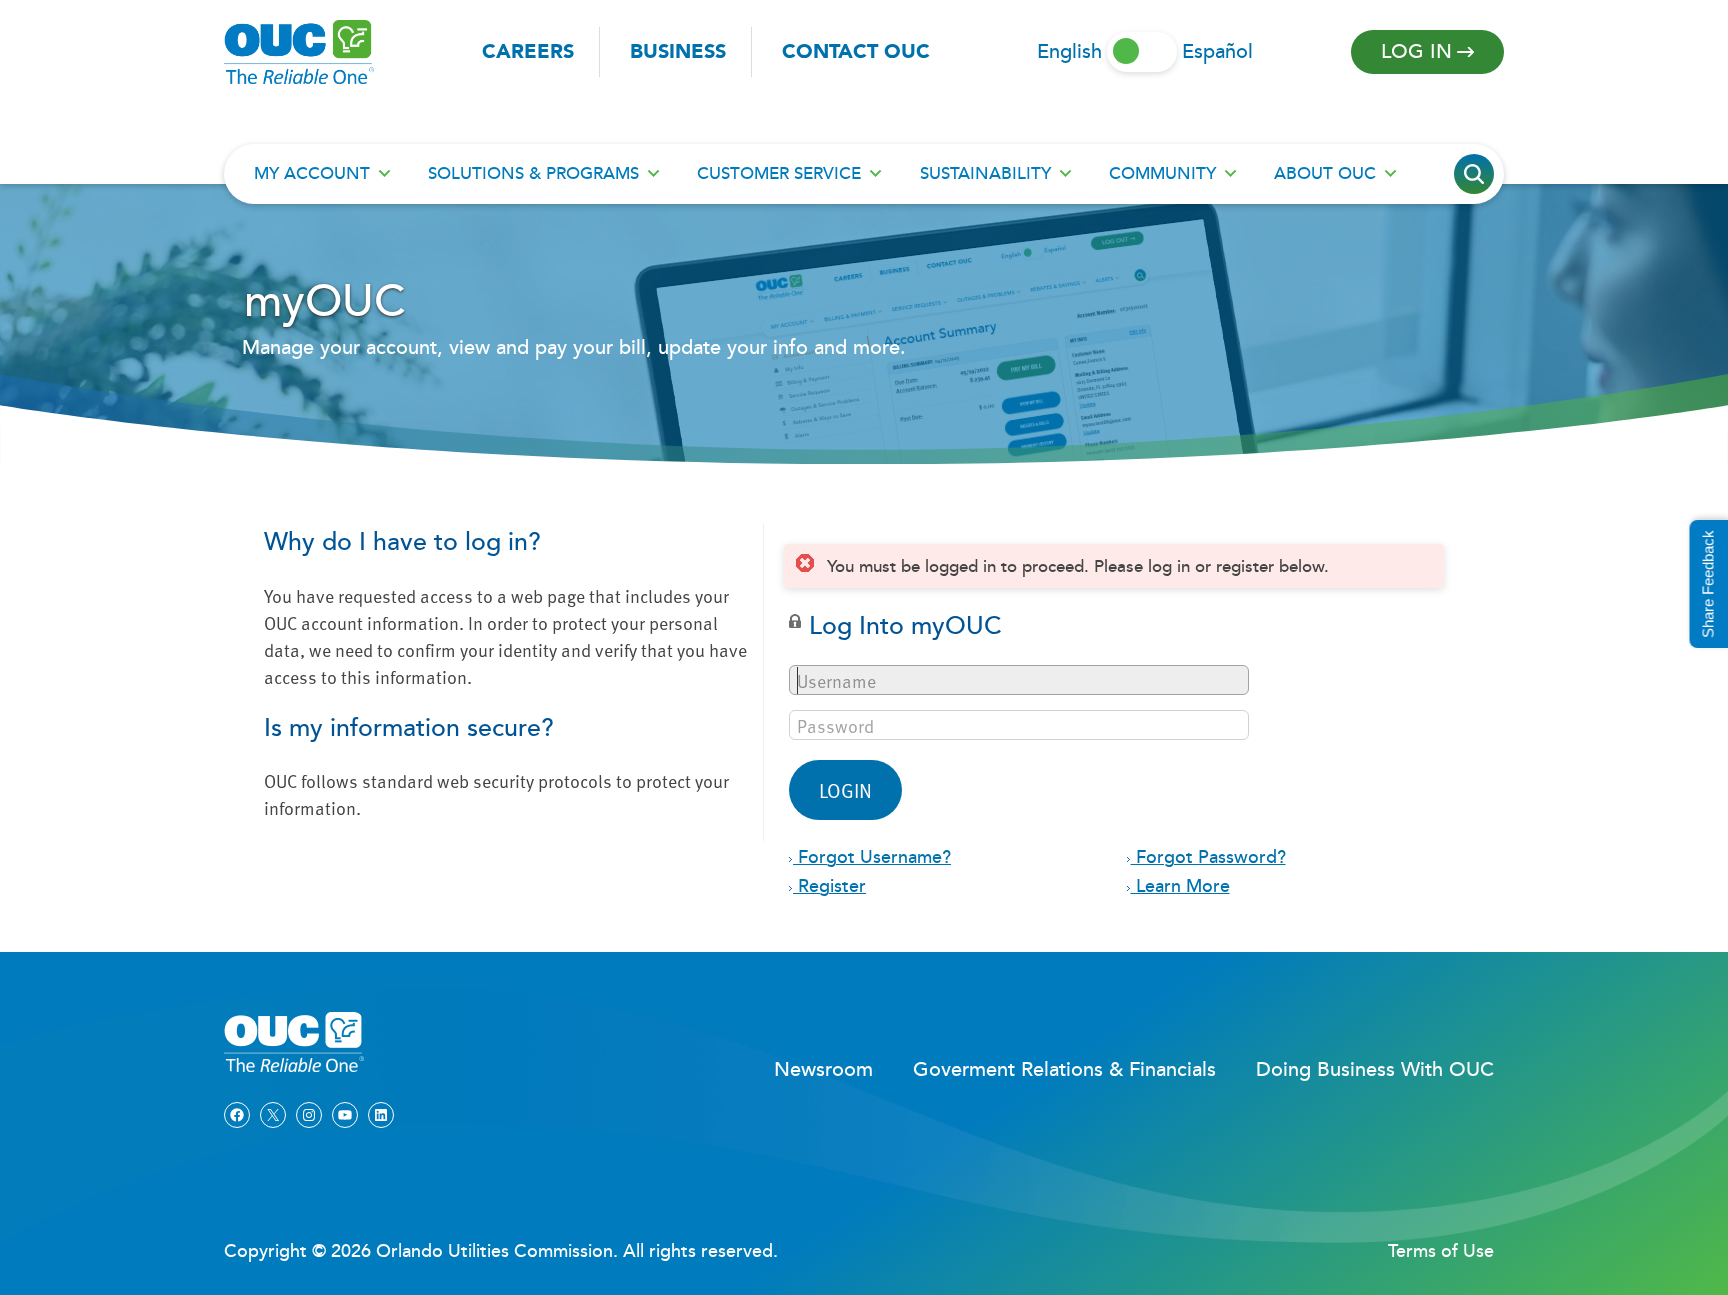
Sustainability (985, 174)
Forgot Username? (872, 857)
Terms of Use (1441, 1251)
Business (678, 52)
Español (1217, 52)
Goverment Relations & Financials (1064, 1070)
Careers (528, 52)
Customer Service (779, 174)
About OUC (1325, 174)
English (1069, 52)
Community (1162, 174)
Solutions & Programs (533, 174)
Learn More (1180, 886)
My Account (312, 174)
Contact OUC (856, 52)
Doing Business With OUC (1375, 1070)
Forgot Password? (1208, 857)
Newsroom (823, 1070)
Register (829, 886)
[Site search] (1474, 174)
